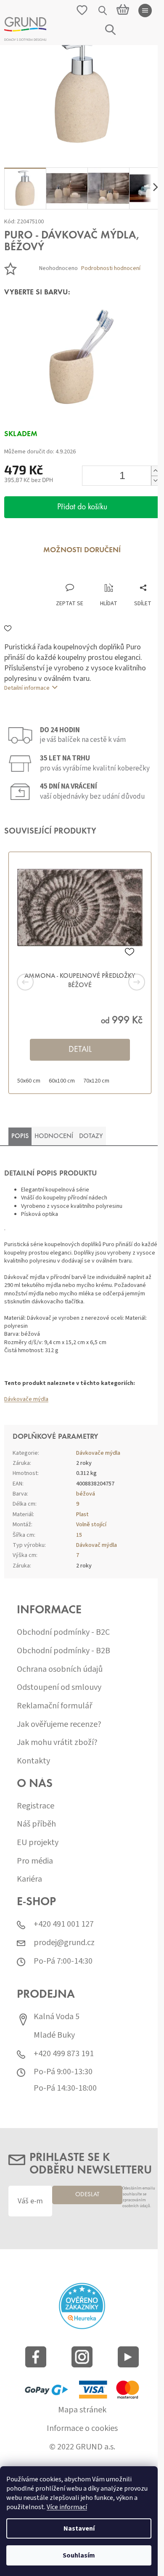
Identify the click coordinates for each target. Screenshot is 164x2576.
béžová (86, 1494)
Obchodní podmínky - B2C (63, 1632)
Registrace (36, 1806)
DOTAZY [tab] (91, 1136)
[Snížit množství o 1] (155, 481)
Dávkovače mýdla (26, 1399)
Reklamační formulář (54, 1706)
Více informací (67, 2507)
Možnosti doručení (82, 551)
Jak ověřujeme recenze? (59, 1725)
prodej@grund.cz (64, 1943)
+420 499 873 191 (64, 2054)
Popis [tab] (20, 1136)
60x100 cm (62, 1081)
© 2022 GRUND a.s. (82, 2447)
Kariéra (29, 1879)
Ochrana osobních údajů (60, 1669)
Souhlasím (79, 2555)
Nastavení (79, 2528)
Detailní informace (27, 688)
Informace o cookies (82, 2429)
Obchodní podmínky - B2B (63, 1651)
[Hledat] (103, 11)
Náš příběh (36, 1824)
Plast (82, 1514)
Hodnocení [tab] (54, 1136)
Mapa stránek (82, 2410)
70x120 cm (96, 1081)
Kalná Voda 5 (57, 2017)
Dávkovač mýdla (97, 1545)
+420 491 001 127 (64, 1924)
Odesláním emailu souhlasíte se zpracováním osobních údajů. (139, 2197)
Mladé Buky (54, 2035)
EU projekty (38, 1843)
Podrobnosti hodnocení (111, 269)
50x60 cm (29, 1081)
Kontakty (33, 1761)
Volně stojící (91, 1525)
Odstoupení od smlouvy (59, 1688)
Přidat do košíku (82, 507)
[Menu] (145, 11)
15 (79, 1535)
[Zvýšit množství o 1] (155, 471)
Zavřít (49, 575)
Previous (38, 982)
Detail (80, 1050)
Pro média (35, 1861)
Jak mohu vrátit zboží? (57, 1743)
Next (126, 982)
